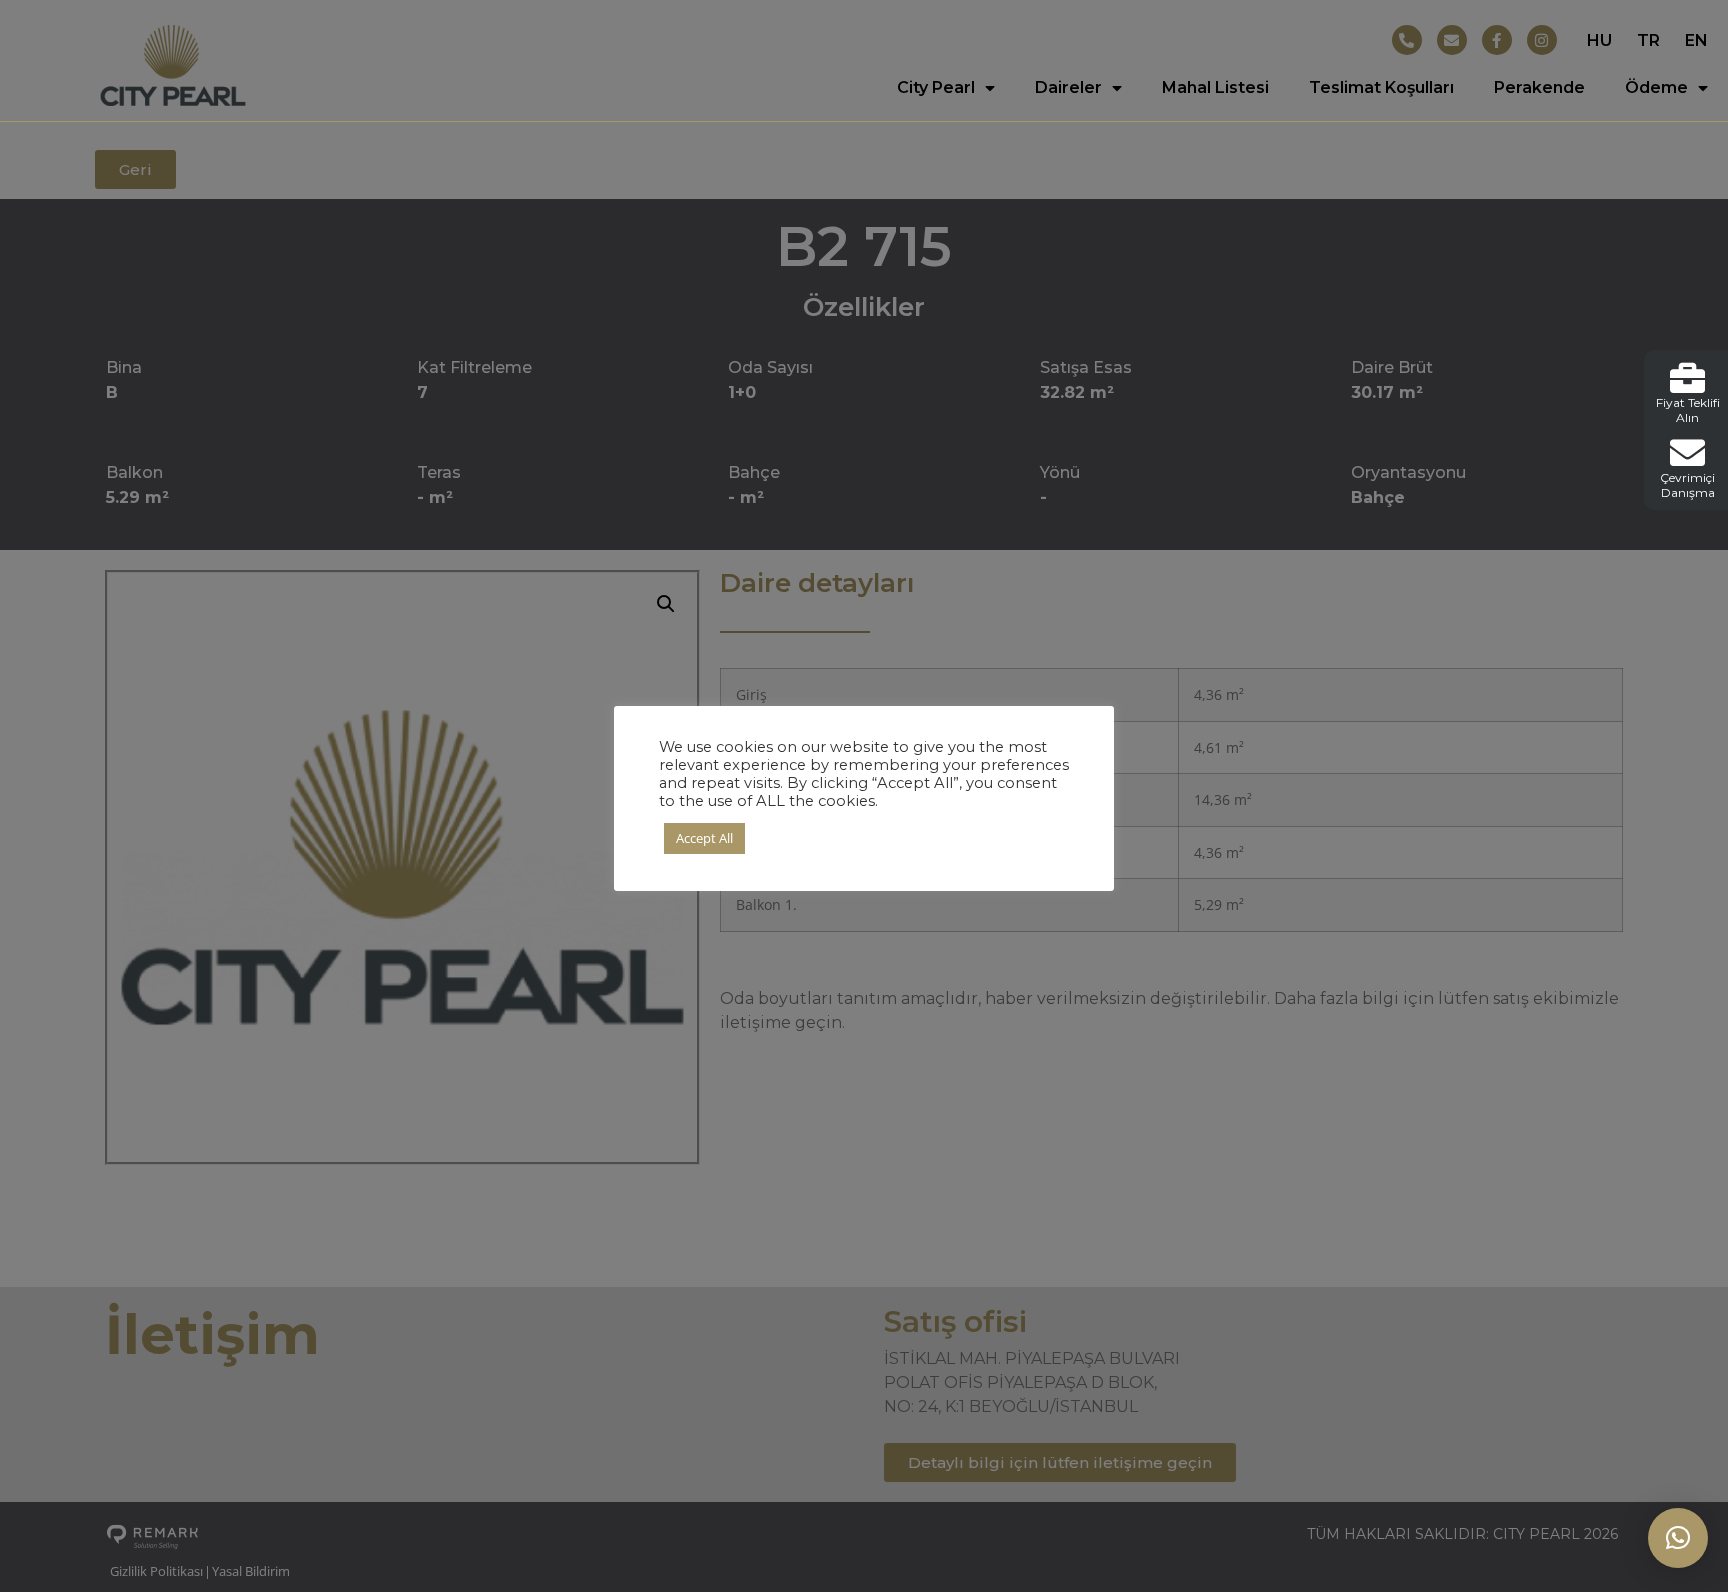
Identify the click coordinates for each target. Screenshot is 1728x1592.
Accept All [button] (704, 838)
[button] (1678, 1538)
